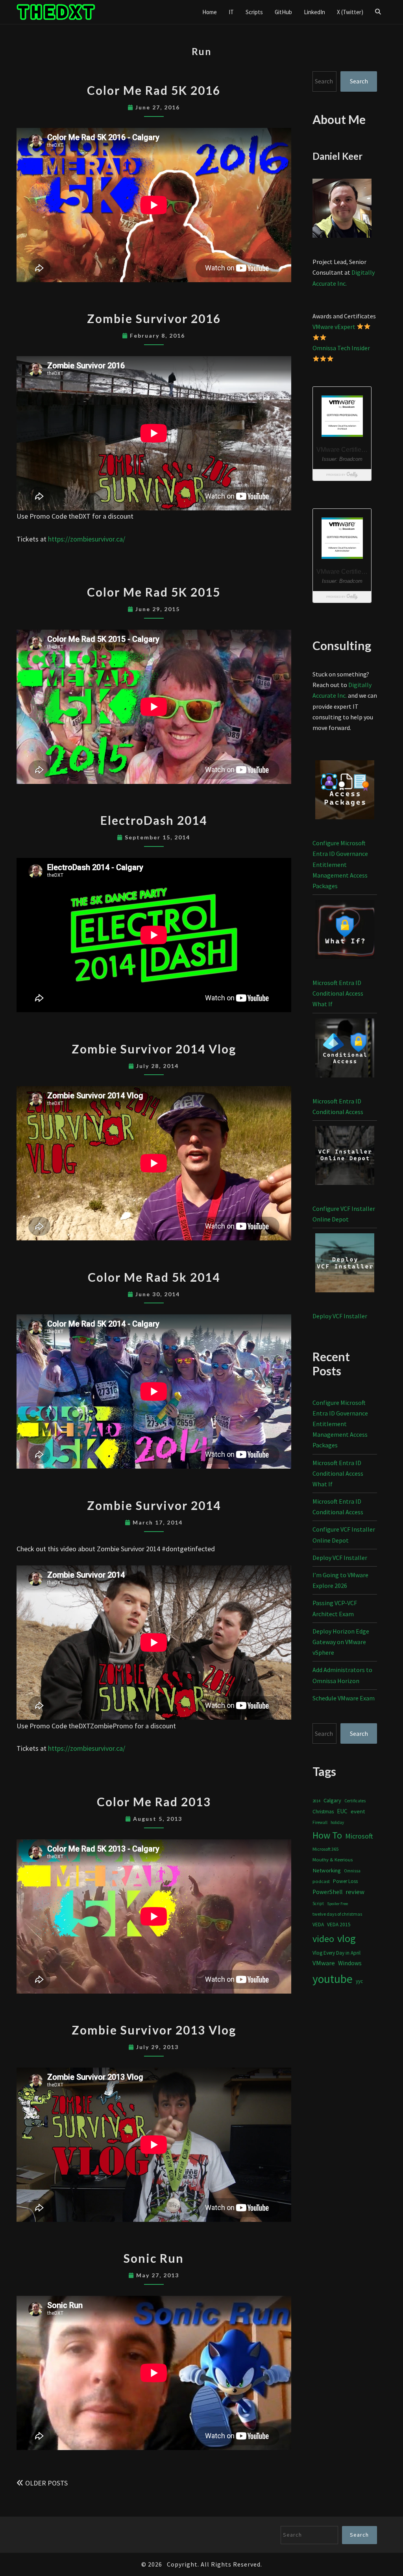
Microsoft (359, 1836)
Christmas (323, 1812)
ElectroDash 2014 (154, 820)
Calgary (332, 1800)
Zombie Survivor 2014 (154, 1505)
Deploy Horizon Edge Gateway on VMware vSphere (341, 1642)
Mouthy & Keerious (333, 1860)
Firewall (320, 1822)
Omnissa (352, 1871)
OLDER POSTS (46, 2483)
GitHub (283, 12)
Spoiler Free (337, 1904)
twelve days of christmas (337, 1914)
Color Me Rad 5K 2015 (154, 592)
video (323, 1939)
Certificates (355, 1801)
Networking (327, 1870)
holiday (337, 1822)
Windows (350, 1963)
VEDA (318, 1925)
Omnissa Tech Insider (341, 348)
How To (327, 1835)
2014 (316, 1801)
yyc (359, 1981)
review (355, 1892)
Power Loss (345, 1881)
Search (359, 81)
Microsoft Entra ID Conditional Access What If (338, 993)
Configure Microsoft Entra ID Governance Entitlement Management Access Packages (340, 864)
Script (318, 1903)
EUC (342, 1811)
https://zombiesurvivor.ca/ (87, 539)
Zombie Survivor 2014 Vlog (154, 1049)
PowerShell (327, 1892)
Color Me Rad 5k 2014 (154, 1277)
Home (210, 12)
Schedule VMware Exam (344, 1698)
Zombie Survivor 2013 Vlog (154, 2030)
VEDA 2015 (339, 1925)
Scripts (254, 12)
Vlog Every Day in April (336, 1953)
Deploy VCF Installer (340, 1316)
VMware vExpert (334, 327)
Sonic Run (154, 2258)
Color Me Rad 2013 (154, 1802)
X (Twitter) (350, 12)
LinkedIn (314, 12)
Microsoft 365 (325, 1849)
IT (231, 12)
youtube (333, 1979)
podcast (321, 1881)
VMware (324, 1963)
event (358, 1811)
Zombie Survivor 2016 (154, 318)
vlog (347, 1938)
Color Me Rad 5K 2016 (154, 90)
